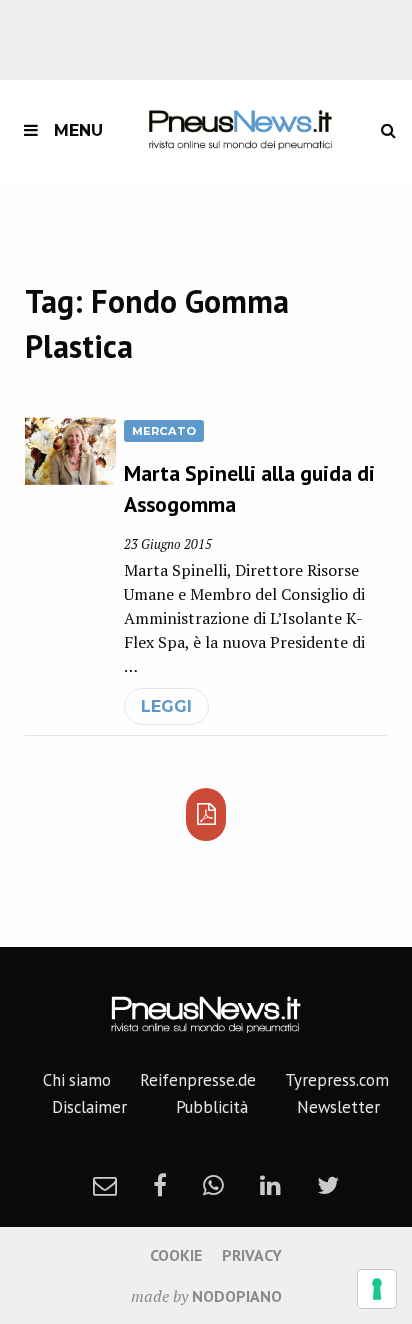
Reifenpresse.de (198, 1080)
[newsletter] (105, 1185)
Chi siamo (77, 1080)
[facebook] (160, 1185)
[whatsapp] (213, 1185)
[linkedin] (270, 1185)
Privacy (252, 1255)
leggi (166, 706)
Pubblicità (212, 1107)
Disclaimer (89, 1107)
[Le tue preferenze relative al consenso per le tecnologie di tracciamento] (377, 1289)
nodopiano (237, 1296)
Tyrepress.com (337, 1080)
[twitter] (328, 1185)
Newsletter (338, 1107)
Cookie (176, 1255)
